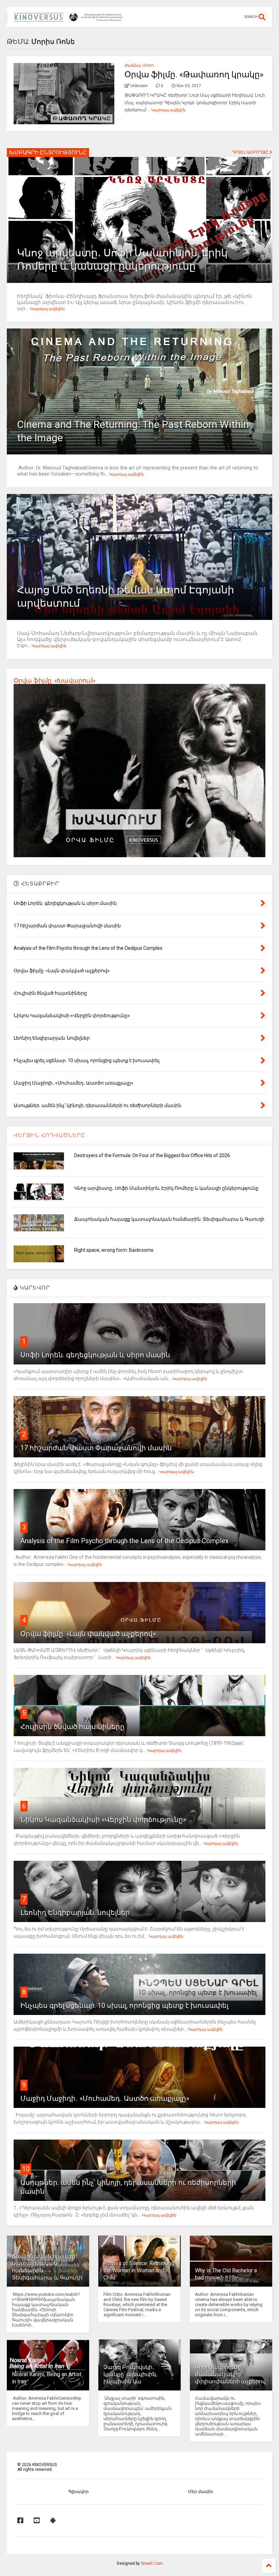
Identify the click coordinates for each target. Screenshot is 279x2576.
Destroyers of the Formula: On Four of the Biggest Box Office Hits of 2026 (152, 1155)
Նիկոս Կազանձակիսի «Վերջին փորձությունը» (103, 1820)
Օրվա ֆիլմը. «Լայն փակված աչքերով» (88, 1634)
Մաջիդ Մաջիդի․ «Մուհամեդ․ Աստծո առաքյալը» (105, 2098)
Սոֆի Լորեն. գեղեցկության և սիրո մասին (95, 1355)
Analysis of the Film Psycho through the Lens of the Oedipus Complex (125, 1541)
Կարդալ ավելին (168, 110)
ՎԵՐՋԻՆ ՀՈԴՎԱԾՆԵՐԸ (50, 1135)
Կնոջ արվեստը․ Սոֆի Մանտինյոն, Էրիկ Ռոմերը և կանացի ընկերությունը (166, 1188)
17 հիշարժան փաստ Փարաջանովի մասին (96, 1448)
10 (26, 2169)
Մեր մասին (201, 2492)
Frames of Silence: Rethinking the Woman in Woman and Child (139, 2270)
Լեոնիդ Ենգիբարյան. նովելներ (75, 1913)
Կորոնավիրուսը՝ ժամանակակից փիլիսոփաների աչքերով (230, 2374)
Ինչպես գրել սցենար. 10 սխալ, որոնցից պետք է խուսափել (124, 2005)
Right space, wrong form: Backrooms (114, 1250)
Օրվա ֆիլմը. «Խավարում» (54, 680)
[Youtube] (37, 2521)
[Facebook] (20, 2521)
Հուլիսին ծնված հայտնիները (72, 1727)
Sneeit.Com (152, 2563)
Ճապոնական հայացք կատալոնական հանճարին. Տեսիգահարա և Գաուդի (169, 1219)
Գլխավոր (79, 2492)
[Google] (53, 2521)
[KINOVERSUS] (70, 19)
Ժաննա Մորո (139, 65)
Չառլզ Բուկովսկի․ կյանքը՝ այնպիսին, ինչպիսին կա (130, 2374)
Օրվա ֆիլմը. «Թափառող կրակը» (194, 75)
